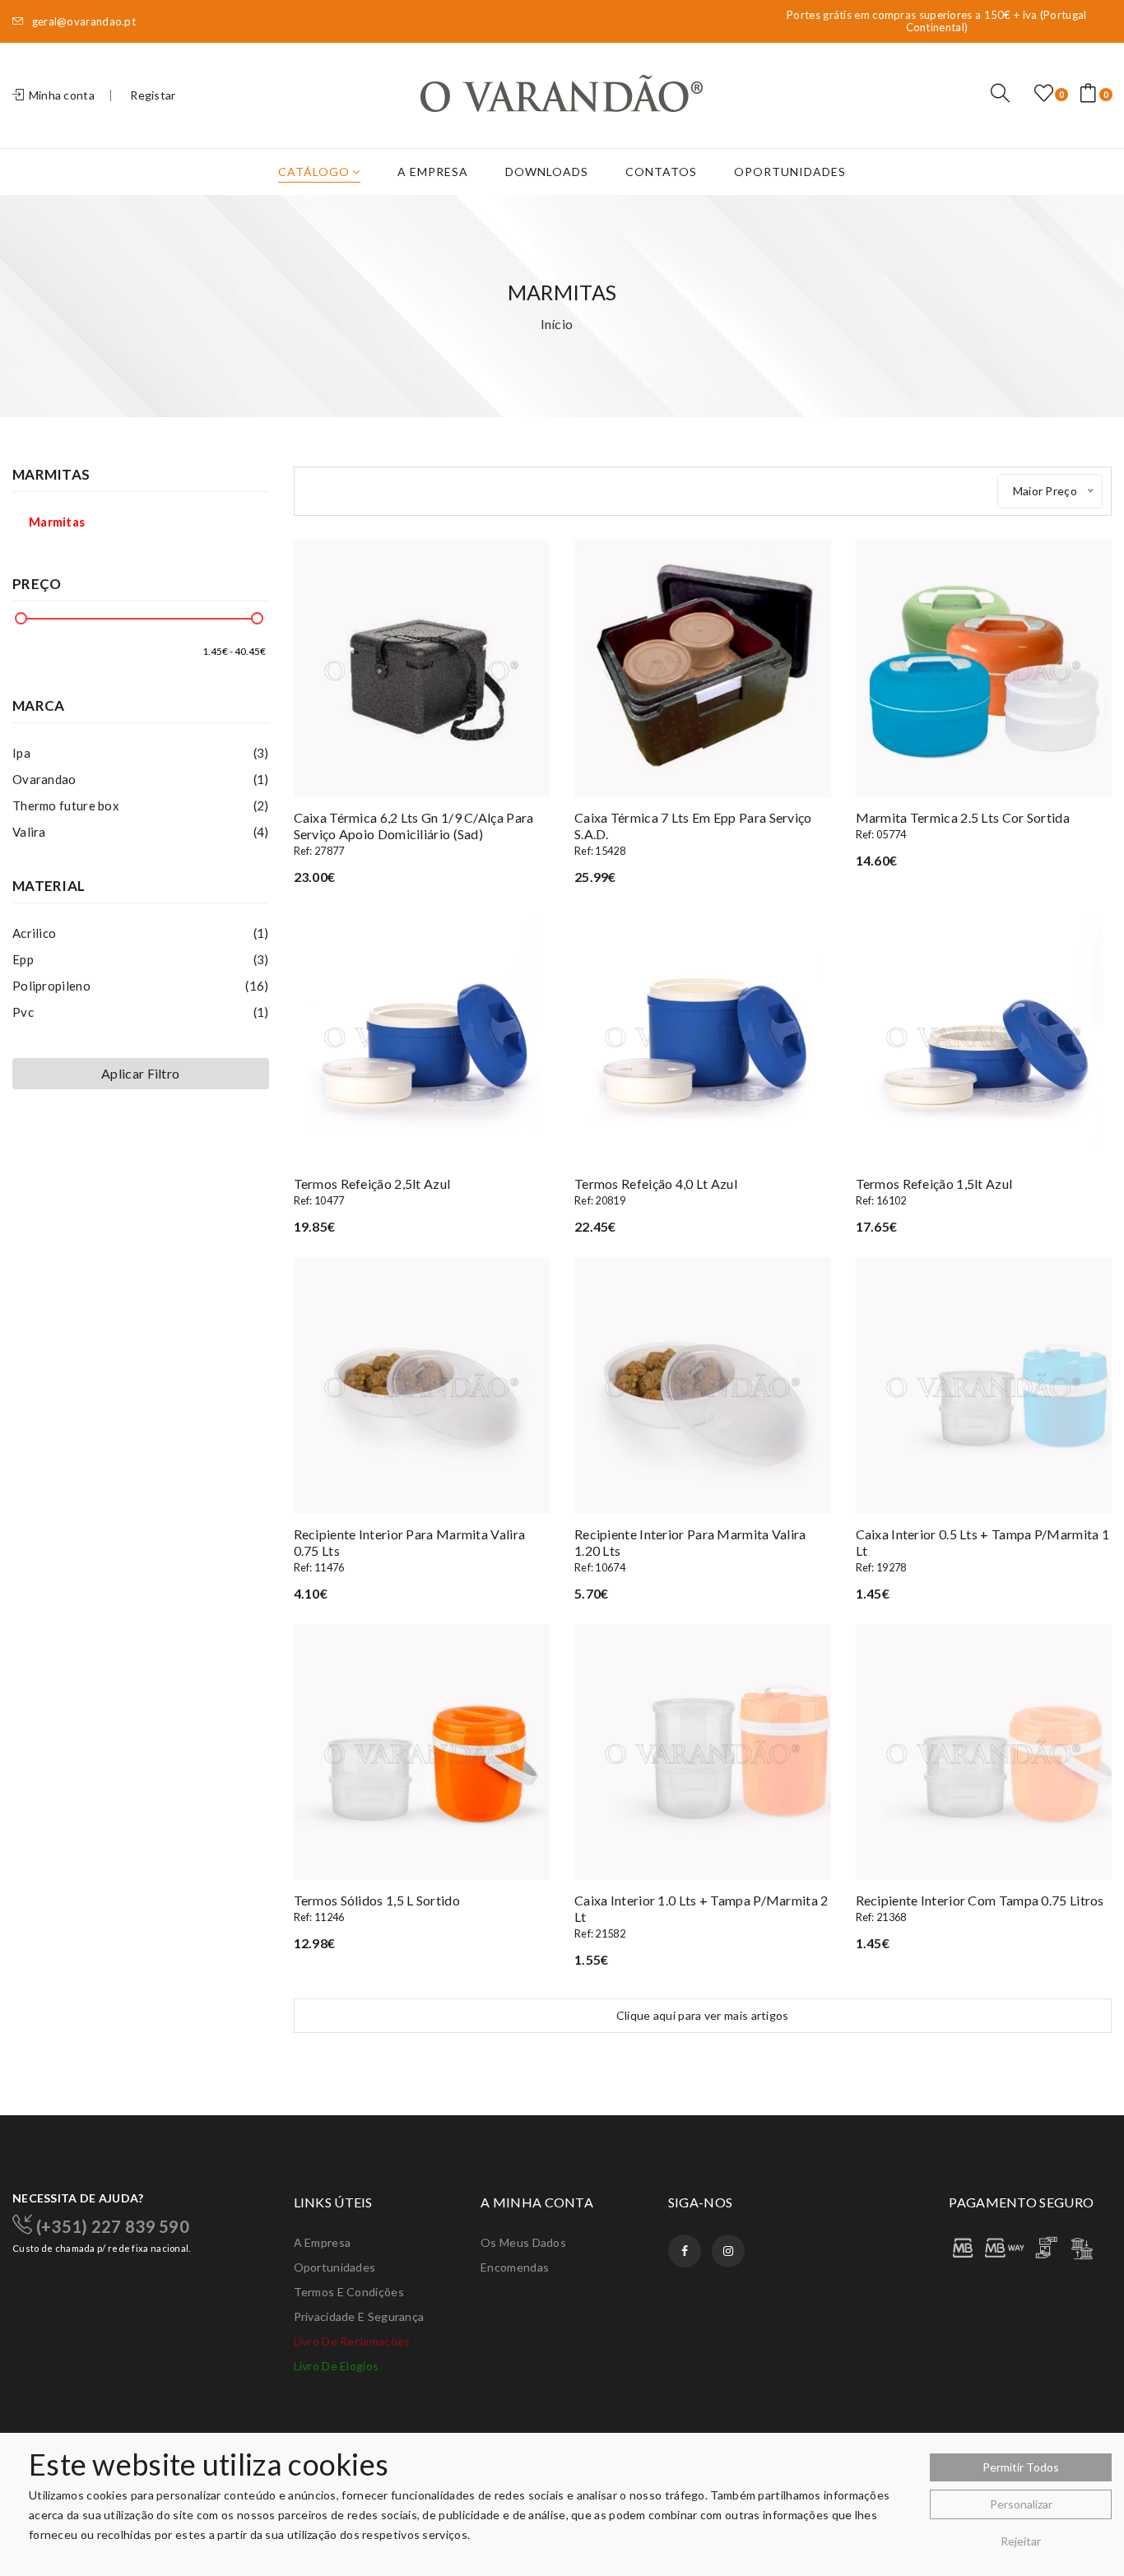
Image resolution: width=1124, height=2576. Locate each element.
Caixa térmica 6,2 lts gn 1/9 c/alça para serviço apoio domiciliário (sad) (414, 833)
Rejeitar (1021, 2541)
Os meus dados (523, 2242)
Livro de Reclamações (352, 2341)
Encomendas (515, 2267)
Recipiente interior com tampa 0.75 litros (980, 1908)
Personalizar (1021, 2504)
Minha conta (60, 95)
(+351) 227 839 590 (111, 2226)
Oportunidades (790, 172)
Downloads (547, 172)
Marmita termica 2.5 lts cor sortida (963, 825)
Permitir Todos (1021, 2467)
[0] (1044, 94)
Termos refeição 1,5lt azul (934, 1191)
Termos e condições (349, 2292)
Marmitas (57, 522)
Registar (153, 95)
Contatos (661, 172)
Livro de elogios (337, 2366)
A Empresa (433, 172)
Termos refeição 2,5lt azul (372, 1191)
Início (557, 324)
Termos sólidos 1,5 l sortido (377, 1908)
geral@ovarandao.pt (82, 22)
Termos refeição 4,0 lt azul (656, 1191)
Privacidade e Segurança (359, 2316)
